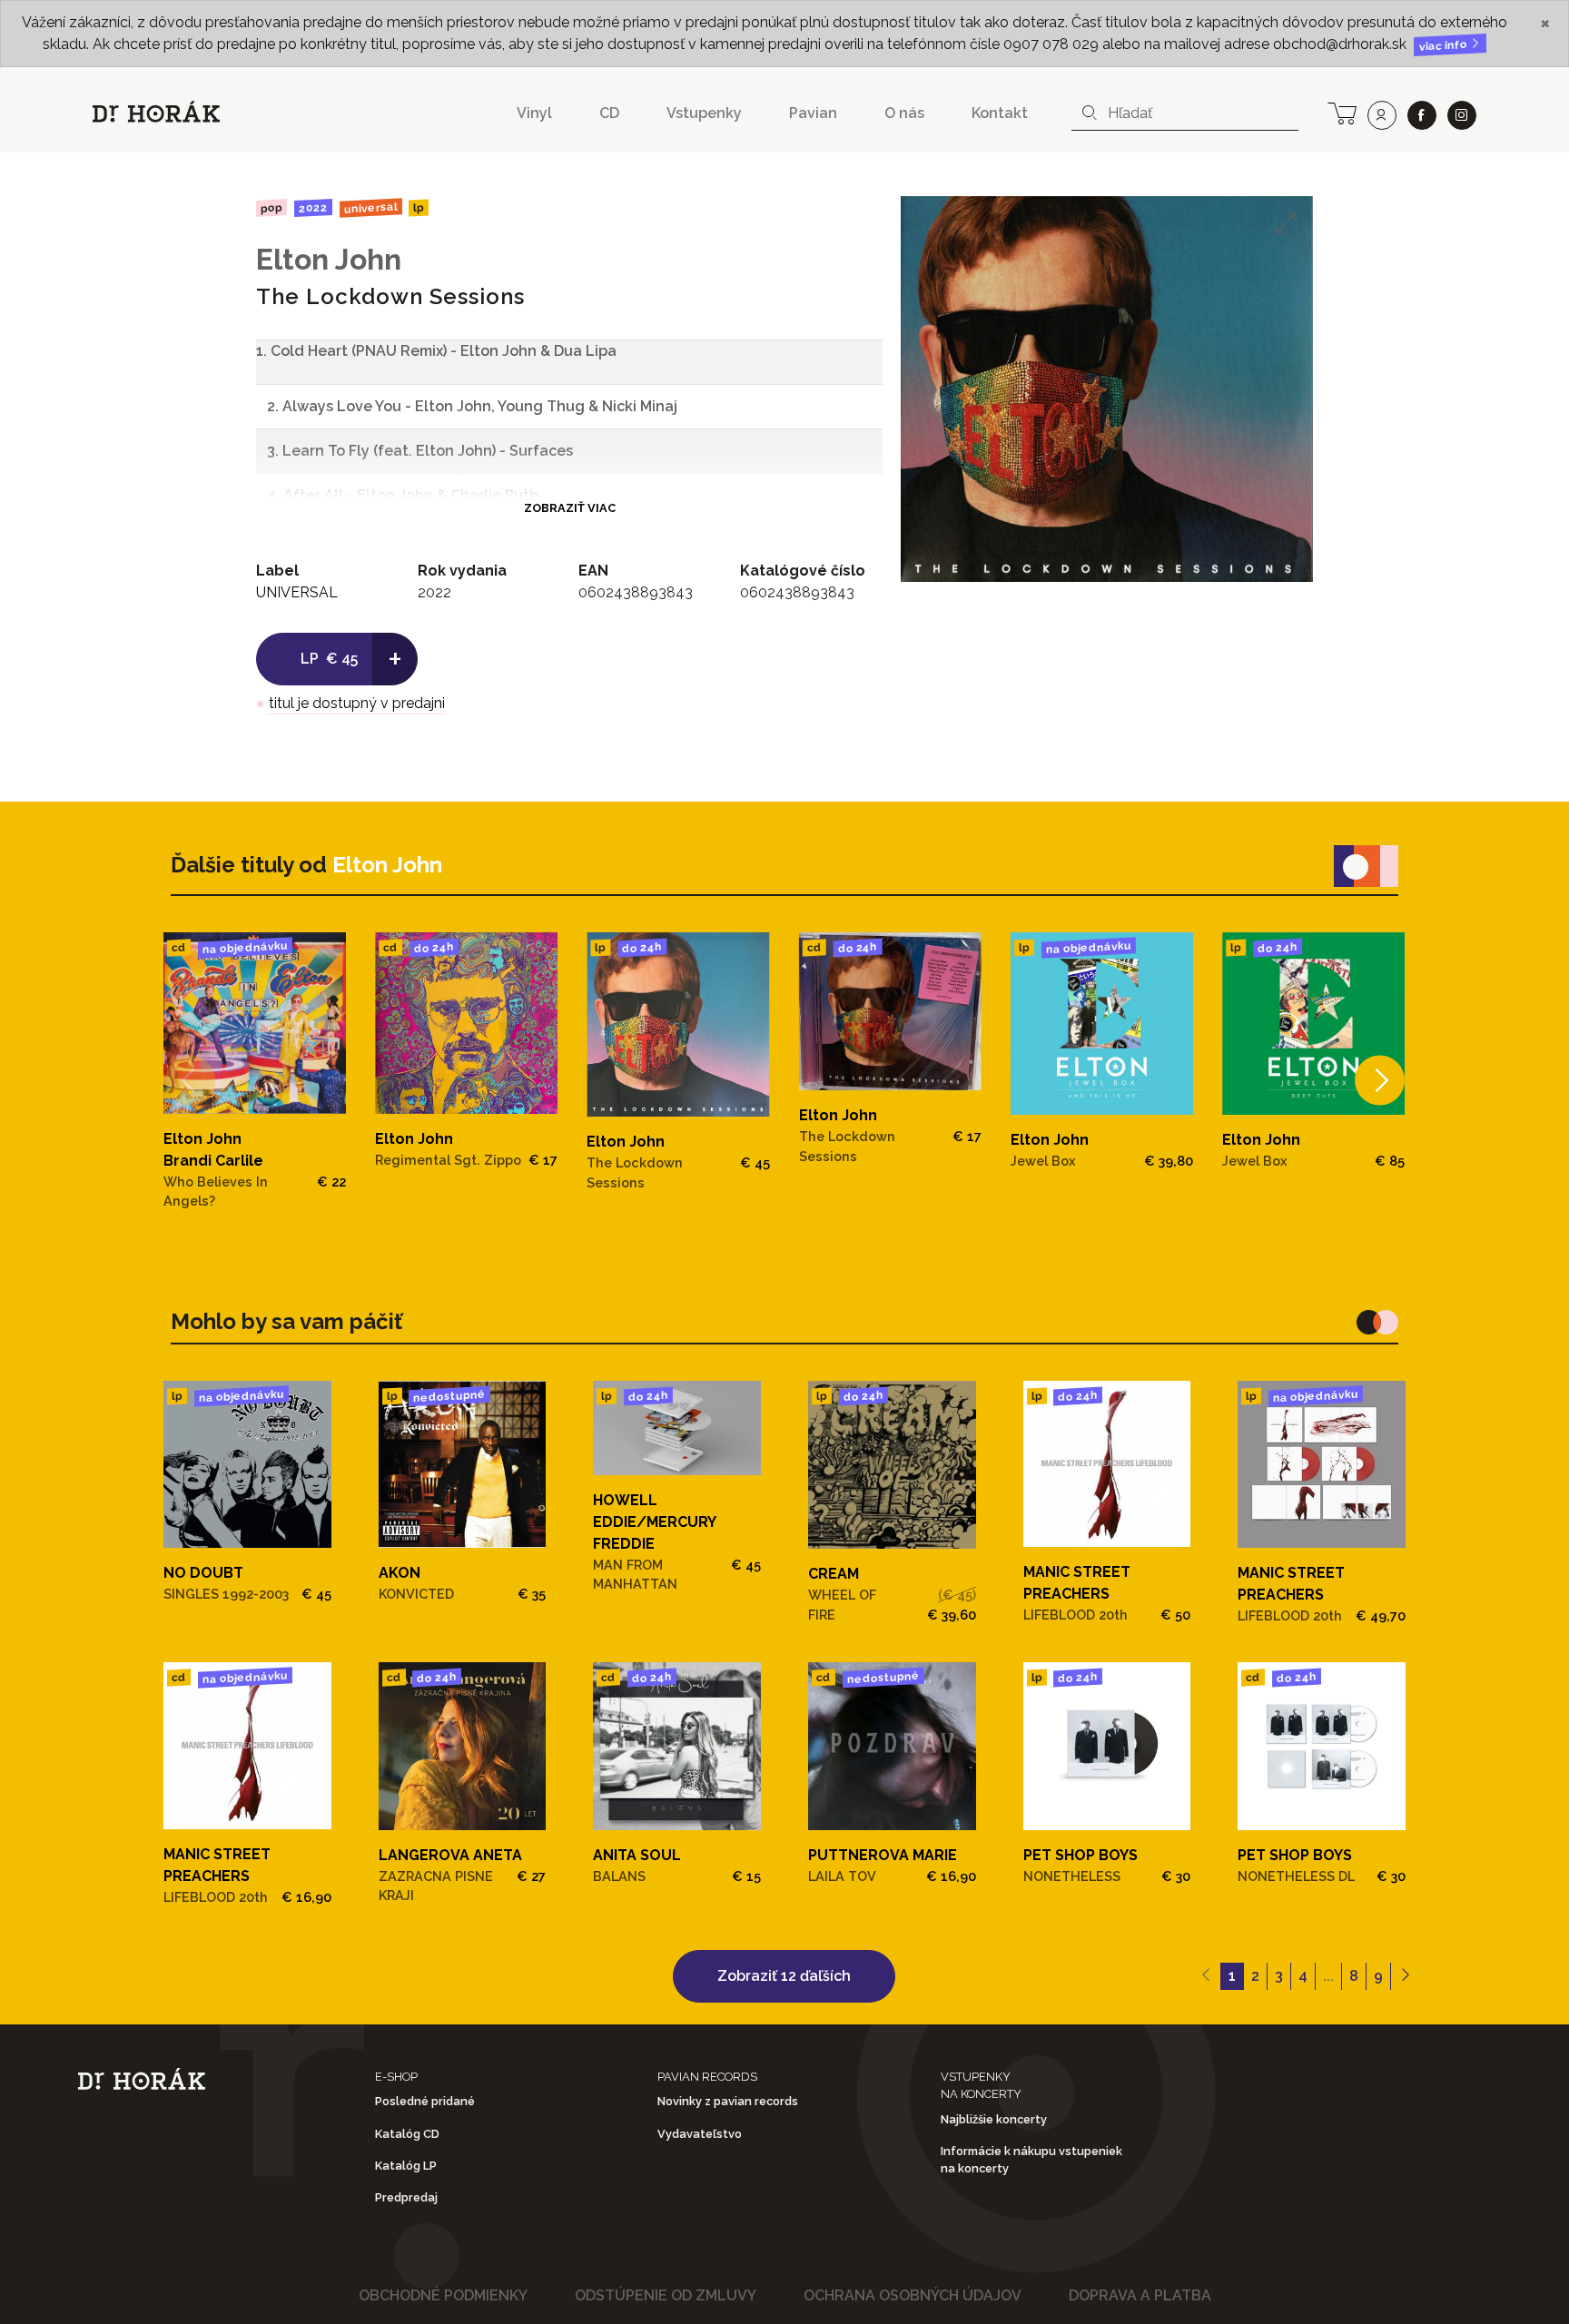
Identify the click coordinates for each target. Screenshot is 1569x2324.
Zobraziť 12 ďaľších (784, 1976)
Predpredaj (406, 2197)
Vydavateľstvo (700, 2134)
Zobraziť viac (570, 508)
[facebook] (1422, 115)
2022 (313, 208)
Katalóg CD (407, 2134)
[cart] (1342, 112)
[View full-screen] (1286, 223)
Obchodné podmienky (443, 2295)
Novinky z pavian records (728, 2101)
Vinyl (534, 113)
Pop (271, 207)
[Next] (1380, 1081)
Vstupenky (704, 113)
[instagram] (1462, 115)
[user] (1382, 115)
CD (609, 113)
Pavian (813, 113)
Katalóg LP (406, 2166)
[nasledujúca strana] (1405, 1976)
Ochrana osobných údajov (913, 2295)
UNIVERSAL (370, 207)
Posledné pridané (425, 2101)
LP (419, 208)
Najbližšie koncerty (994, 2119)
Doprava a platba (1140, 2295)
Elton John (329, 259)
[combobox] (1185, 113)
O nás (904, 113)
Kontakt (1000, 113)
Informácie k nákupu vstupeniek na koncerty (1031, 2160)
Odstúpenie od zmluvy (666, 2295)
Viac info (1445, 46)
